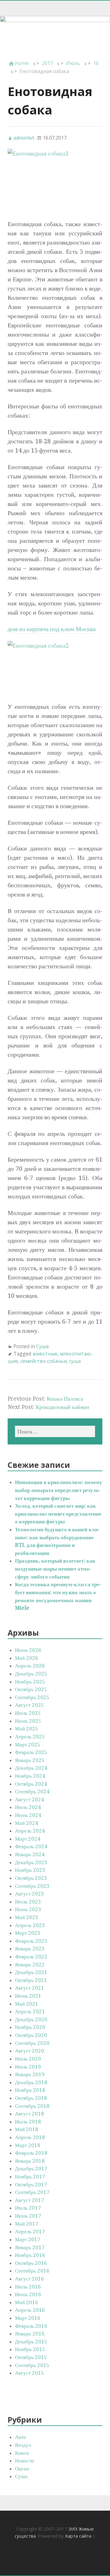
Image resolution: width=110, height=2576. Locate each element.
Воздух (23, 2445)
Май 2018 (27, 2129)
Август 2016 (29, 2279)
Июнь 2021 (28, 1996)
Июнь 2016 (28, 2294)
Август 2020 (29, 2051)
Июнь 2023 (28, 1909)
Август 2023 (29, 1894)
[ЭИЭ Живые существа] (55, 34)
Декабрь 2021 (31, 1972)
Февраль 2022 (31, 1957)
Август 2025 (29, 1705)
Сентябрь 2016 (32, 2271)
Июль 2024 (28, 1807)
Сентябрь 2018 (32, 2106)
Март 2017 (28, 2239)
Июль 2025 (28, 1713)
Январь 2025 (30, 1760)
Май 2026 (27, 1658)
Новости (24, 2461)
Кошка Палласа (65, 1399)
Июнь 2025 (28, 1721)
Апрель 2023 (30, 1925)
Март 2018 (28, 2145)
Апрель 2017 (30, 2231)
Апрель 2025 (30, 1737)
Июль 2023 (28, 1902)
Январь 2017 (30, 2247)
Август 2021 (29, 1988)
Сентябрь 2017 (32, 2192)
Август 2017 (29, 2200)
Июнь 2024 (28, 1815)
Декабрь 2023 (31, 1862)
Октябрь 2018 (31, 2098)
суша (75, 1361)
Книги (22, 2453)
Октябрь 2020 (31, 2035)
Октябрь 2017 (31, 2185)
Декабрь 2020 (31, 2019)
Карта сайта (78, 2536)
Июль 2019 (28, 2067)
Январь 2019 (30, 2074)
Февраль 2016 (31, 2326)
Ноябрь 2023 (30, 1870)
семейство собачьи (44, 1361)
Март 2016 (28, 2318)
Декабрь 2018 (31, 2082)
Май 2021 (27, 2004)
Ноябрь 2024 (30, 1776)
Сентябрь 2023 (32, 1886)
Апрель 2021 (30, 2011)
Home (22, 63)
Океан (22, 2469)
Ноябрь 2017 (30, 2177)
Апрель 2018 (30, 2137)
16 (96, 63)
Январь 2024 (30, 1854)
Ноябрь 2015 (30, 2349)
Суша (42, 1346)
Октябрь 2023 (31, 1878)
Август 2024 (29, 1799)
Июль (73, 63)
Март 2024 (28, 1839)
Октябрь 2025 (31, 1689)
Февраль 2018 (31, 2153)
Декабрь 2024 (31, 1768)
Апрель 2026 (30, 1666)
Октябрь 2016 (31, 2263)
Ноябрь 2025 (30, 1682)
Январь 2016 (30, 2334)
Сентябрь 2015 (32, 2365)
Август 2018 (29, 2114)
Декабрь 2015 (31, 2342)
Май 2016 (27, 2302)
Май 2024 (27, 1823)
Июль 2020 (28, 2059)
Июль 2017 (28, 2208)
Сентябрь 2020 (32, 2043)
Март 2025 (28, 1745)
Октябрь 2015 (31, 2357)
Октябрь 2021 (31, 1980)
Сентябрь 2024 (32, 1791)
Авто (20, 2437)
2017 (47, 63)
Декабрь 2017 (31, 2169)
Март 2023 (28, 1933)
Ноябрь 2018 (30, 2090)
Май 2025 (27, 1729)
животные (45, 1354)
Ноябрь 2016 (30, 2255)
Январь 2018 (30, 2161)
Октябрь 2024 (31, 1784)
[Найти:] (55, 1431)
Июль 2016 (28, 2287)
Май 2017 (27, 2224)
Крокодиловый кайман (62, 1407)
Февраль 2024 (31, 1846)
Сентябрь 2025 (32, 1697)
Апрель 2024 (30, 1831)
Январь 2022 (30, 1965)
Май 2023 (27, 1917)
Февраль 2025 (31, 1752)
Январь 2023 (30, 1949)
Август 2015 (29, 2373)
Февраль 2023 (31, 1941)
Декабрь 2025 (31, 1674)
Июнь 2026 (28, 1650)
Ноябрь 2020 (30, 2027)
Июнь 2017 (28, 2216)
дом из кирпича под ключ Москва (52, 629)
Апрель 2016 (30, 2310)
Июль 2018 (28, 2122)
